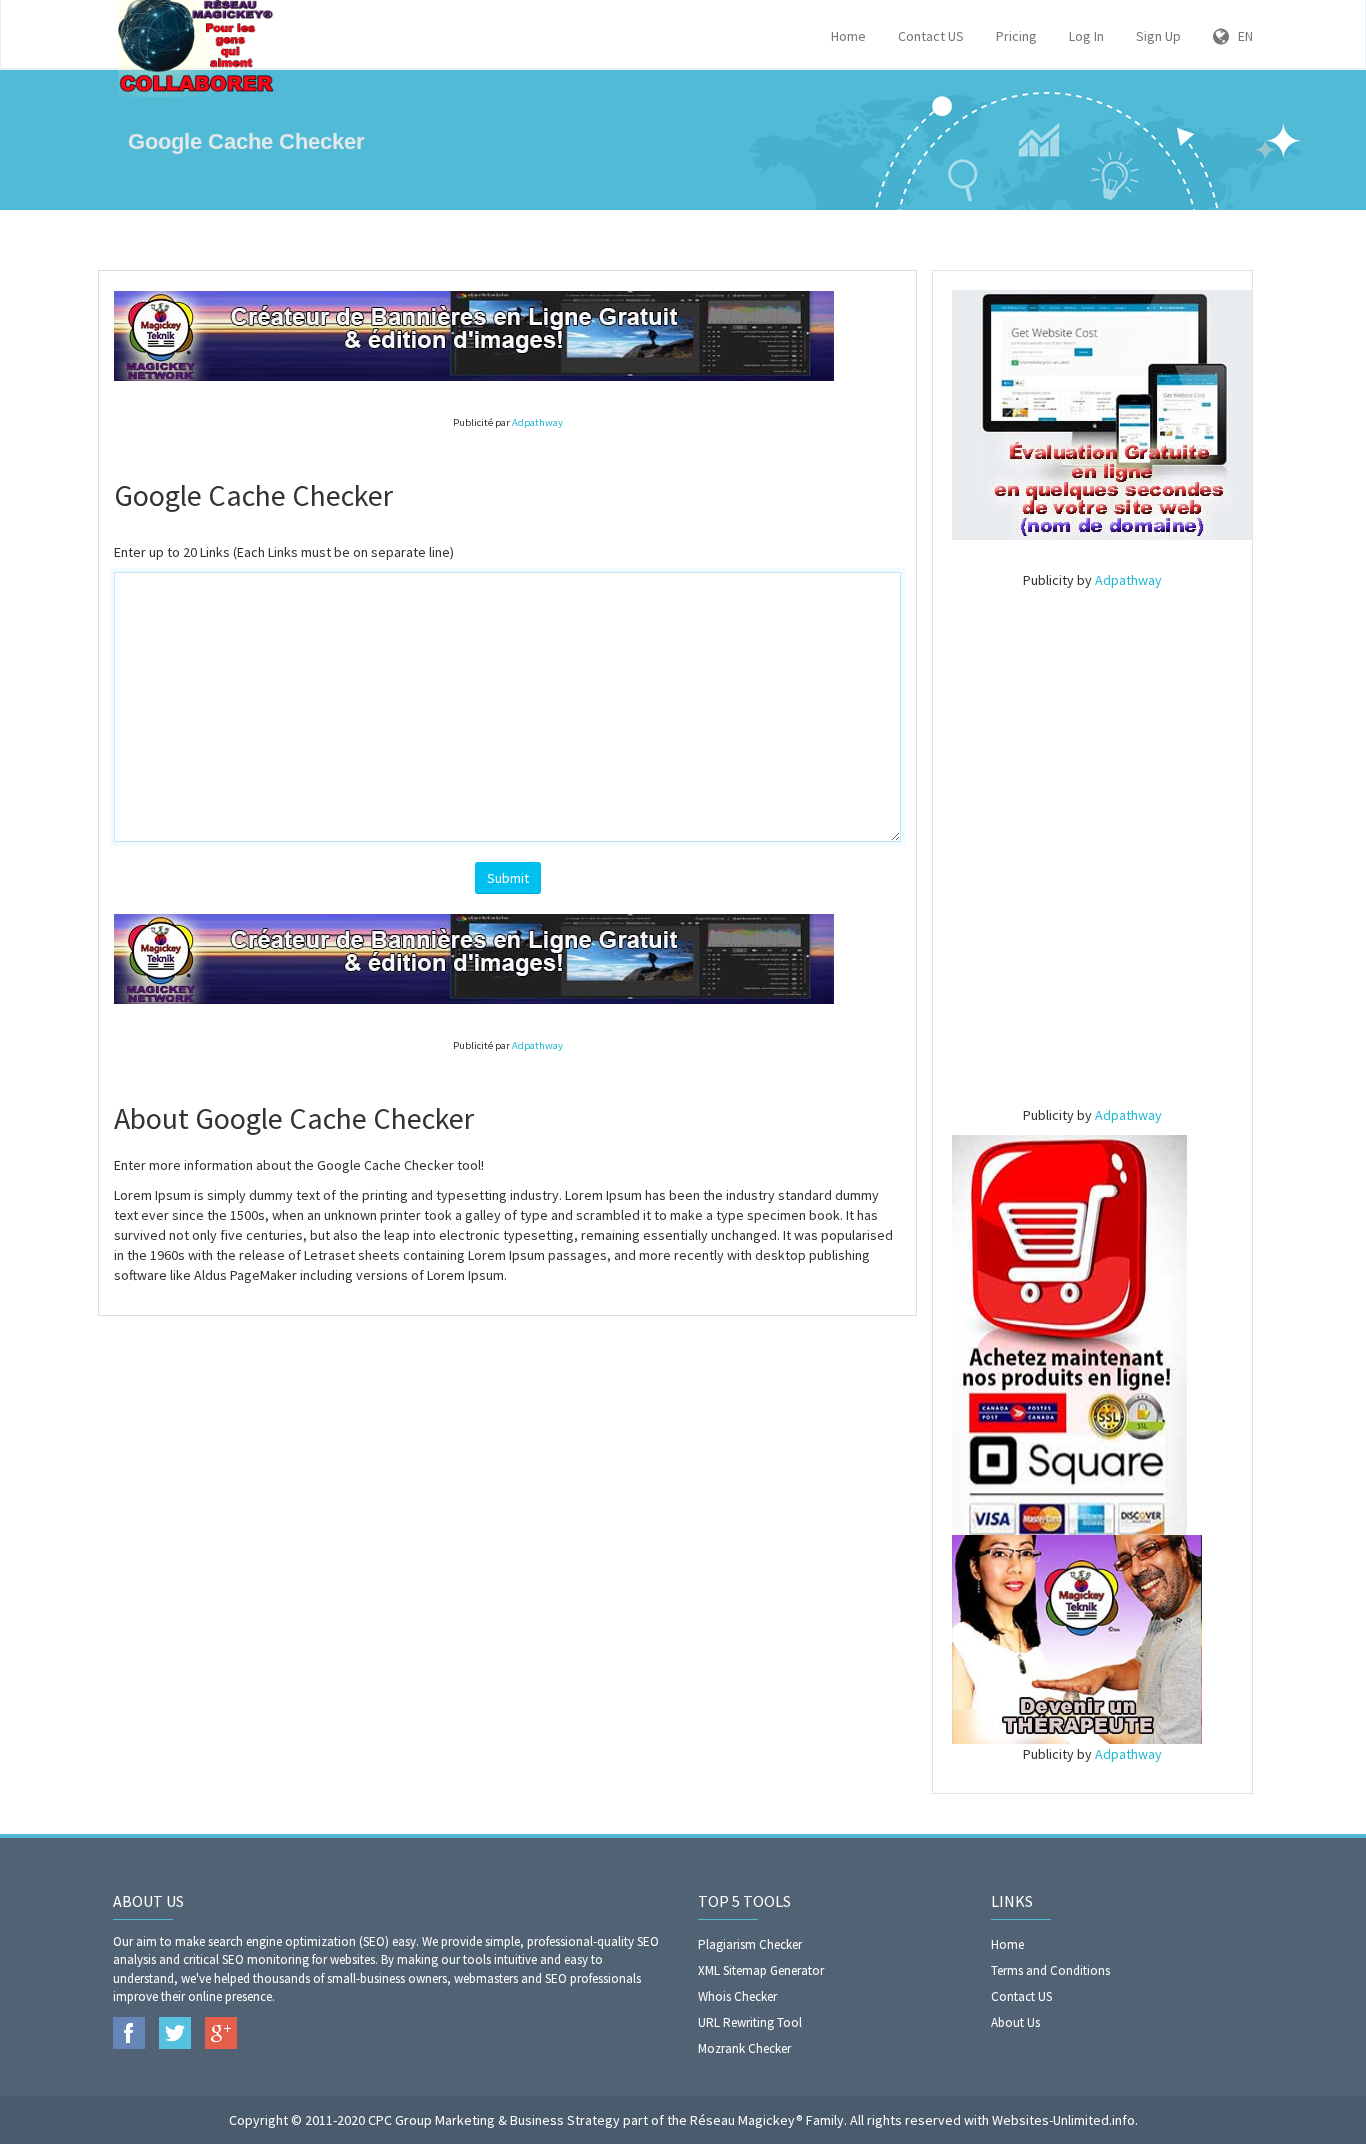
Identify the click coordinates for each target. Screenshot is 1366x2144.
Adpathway (537, 422)
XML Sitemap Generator (761, 1970)
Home (848, 36)
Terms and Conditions (1050, 1970)
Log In (1086, 36)
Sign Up (1158, 36)
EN (1241, 36)
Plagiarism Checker (750, 1944)
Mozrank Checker (744, 2048)
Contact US (931, 36)
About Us (1015, 2022)
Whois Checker (737, 1996)
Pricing (1016, 36)
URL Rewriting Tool (750, 2022)
